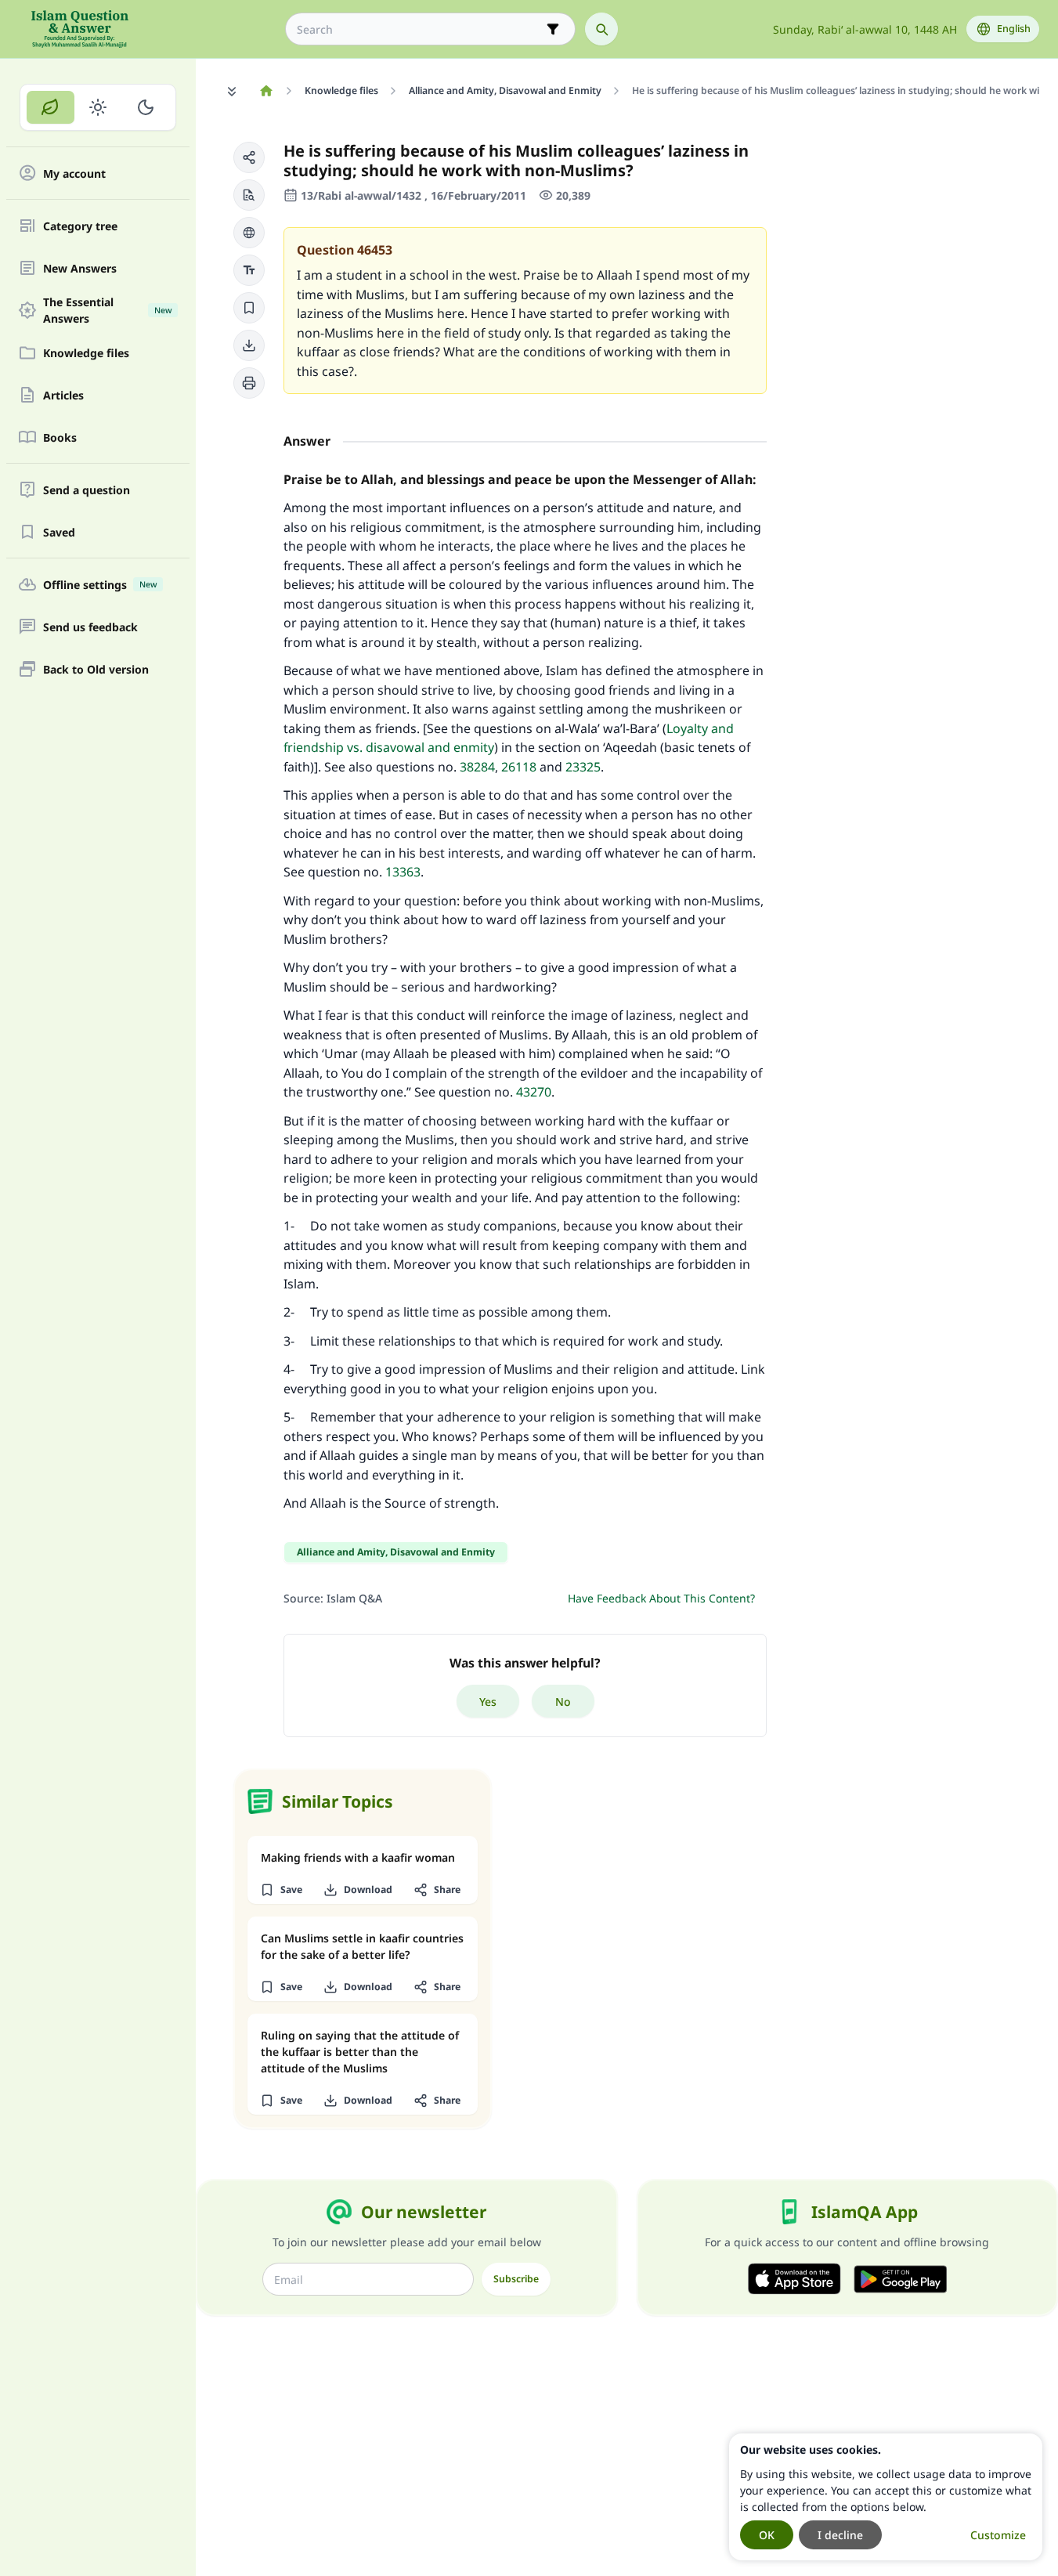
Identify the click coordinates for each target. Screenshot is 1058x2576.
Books (60, 437)
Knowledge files (86, 353)
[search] (601, 29)
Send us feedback (90, 627)
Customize (998, 2535)
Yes (488, 1702)
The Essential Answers (107, 310)
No (563, 1702)
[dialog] (886, 2497)
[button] (249, 157)
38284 (477, 767)
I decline (840, 2535)
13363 (403, 872)
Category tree (80, 226)
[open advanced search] (553, 29)
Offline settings (100, 585)
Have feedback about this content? (661, 1598)
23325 (583, 767)
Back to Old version (96, 669)
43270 (534, 1092)
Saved (59, 532)
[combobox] (419, 29)
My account (74, 173)
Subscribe (516, 2279)
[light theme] (98, 107)
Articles (63, 395)
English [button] (1014, 29)
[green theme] (51, 107)
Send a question (87, 490)
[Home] (266, 91)
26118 (520, 767)
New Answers (80, 268)
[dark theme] (145, 107)
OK (767, 2535)
